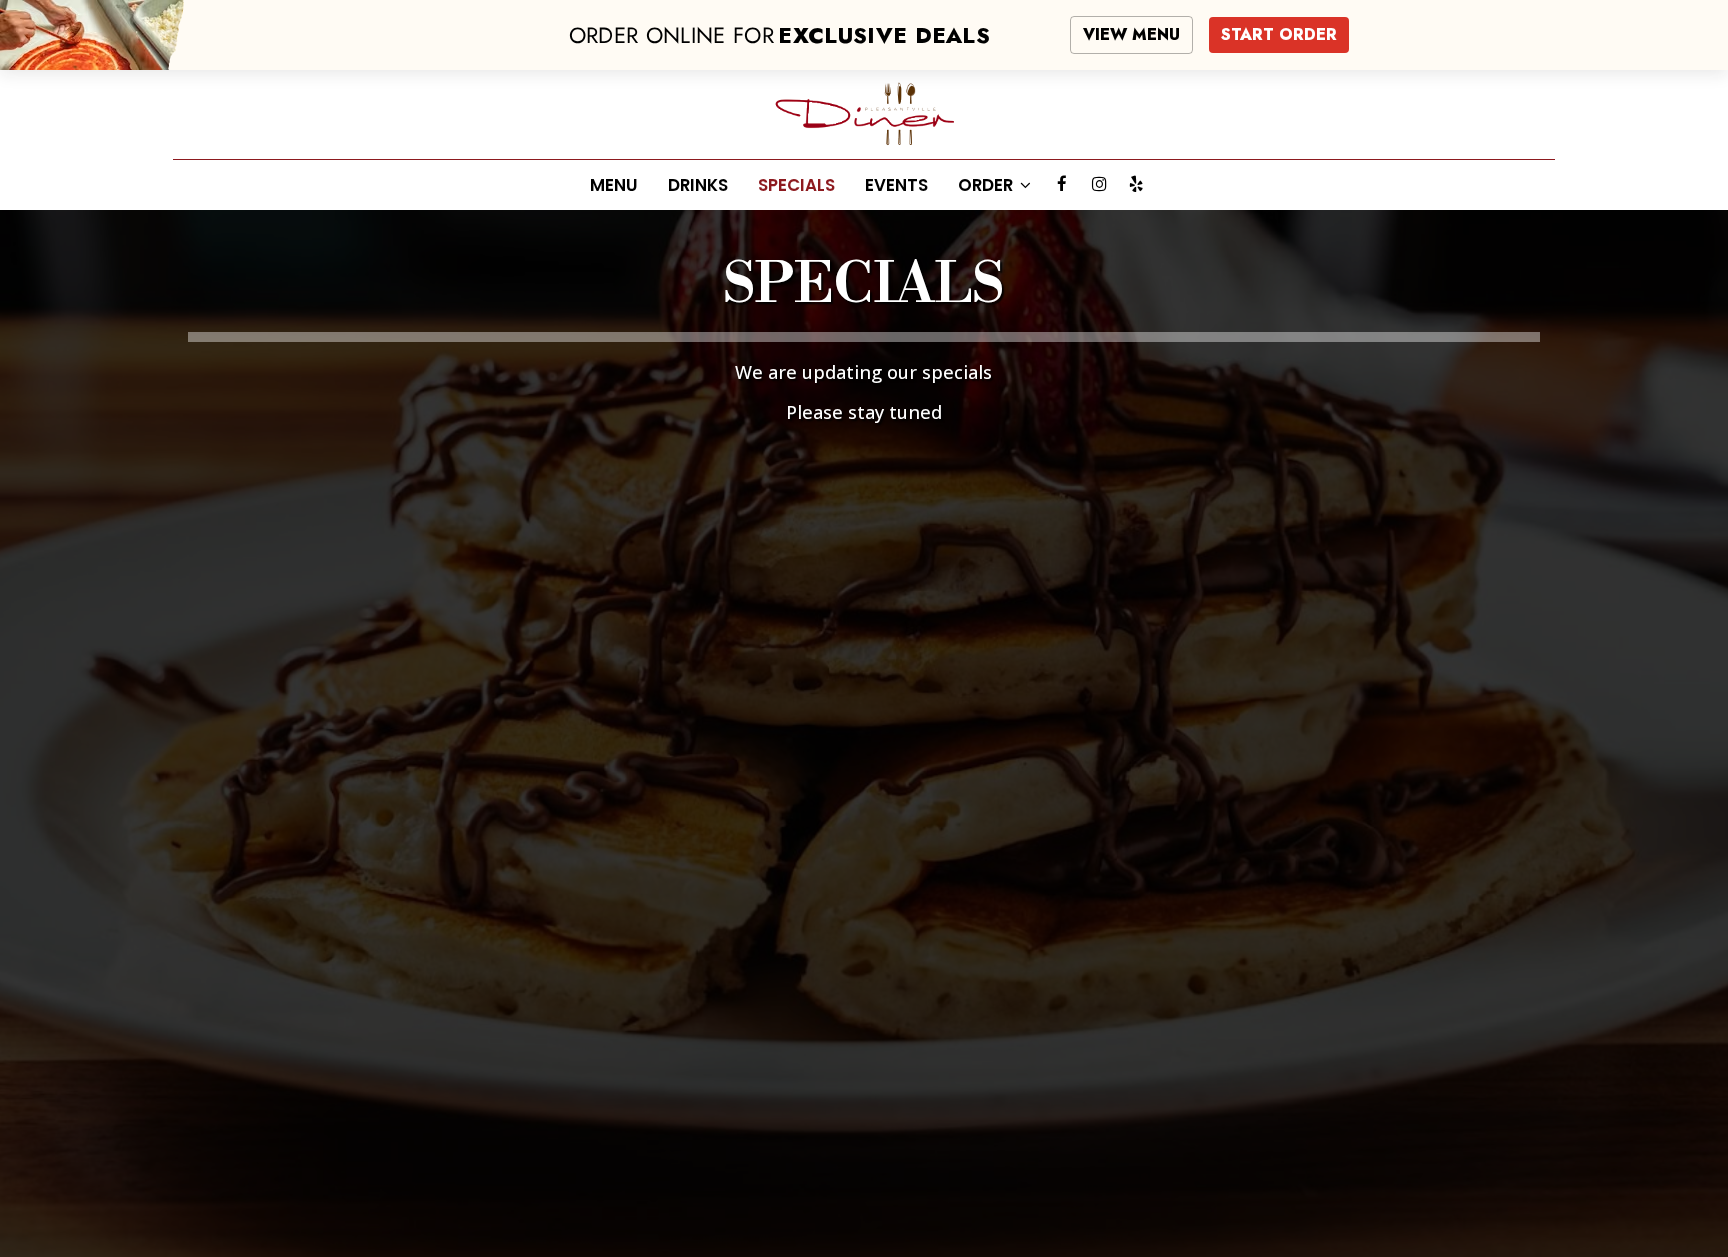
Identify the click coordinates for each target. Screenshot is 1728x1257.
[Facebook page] (1062, 184)
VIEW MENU (1131, 34)
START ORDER (1279, 34)
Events (896, 185)
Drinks (698, 185)
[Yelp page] (1136, 184)
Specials (796, 185)
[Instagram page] (1099, 184)
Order (987, 185)
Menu (614, 185)
